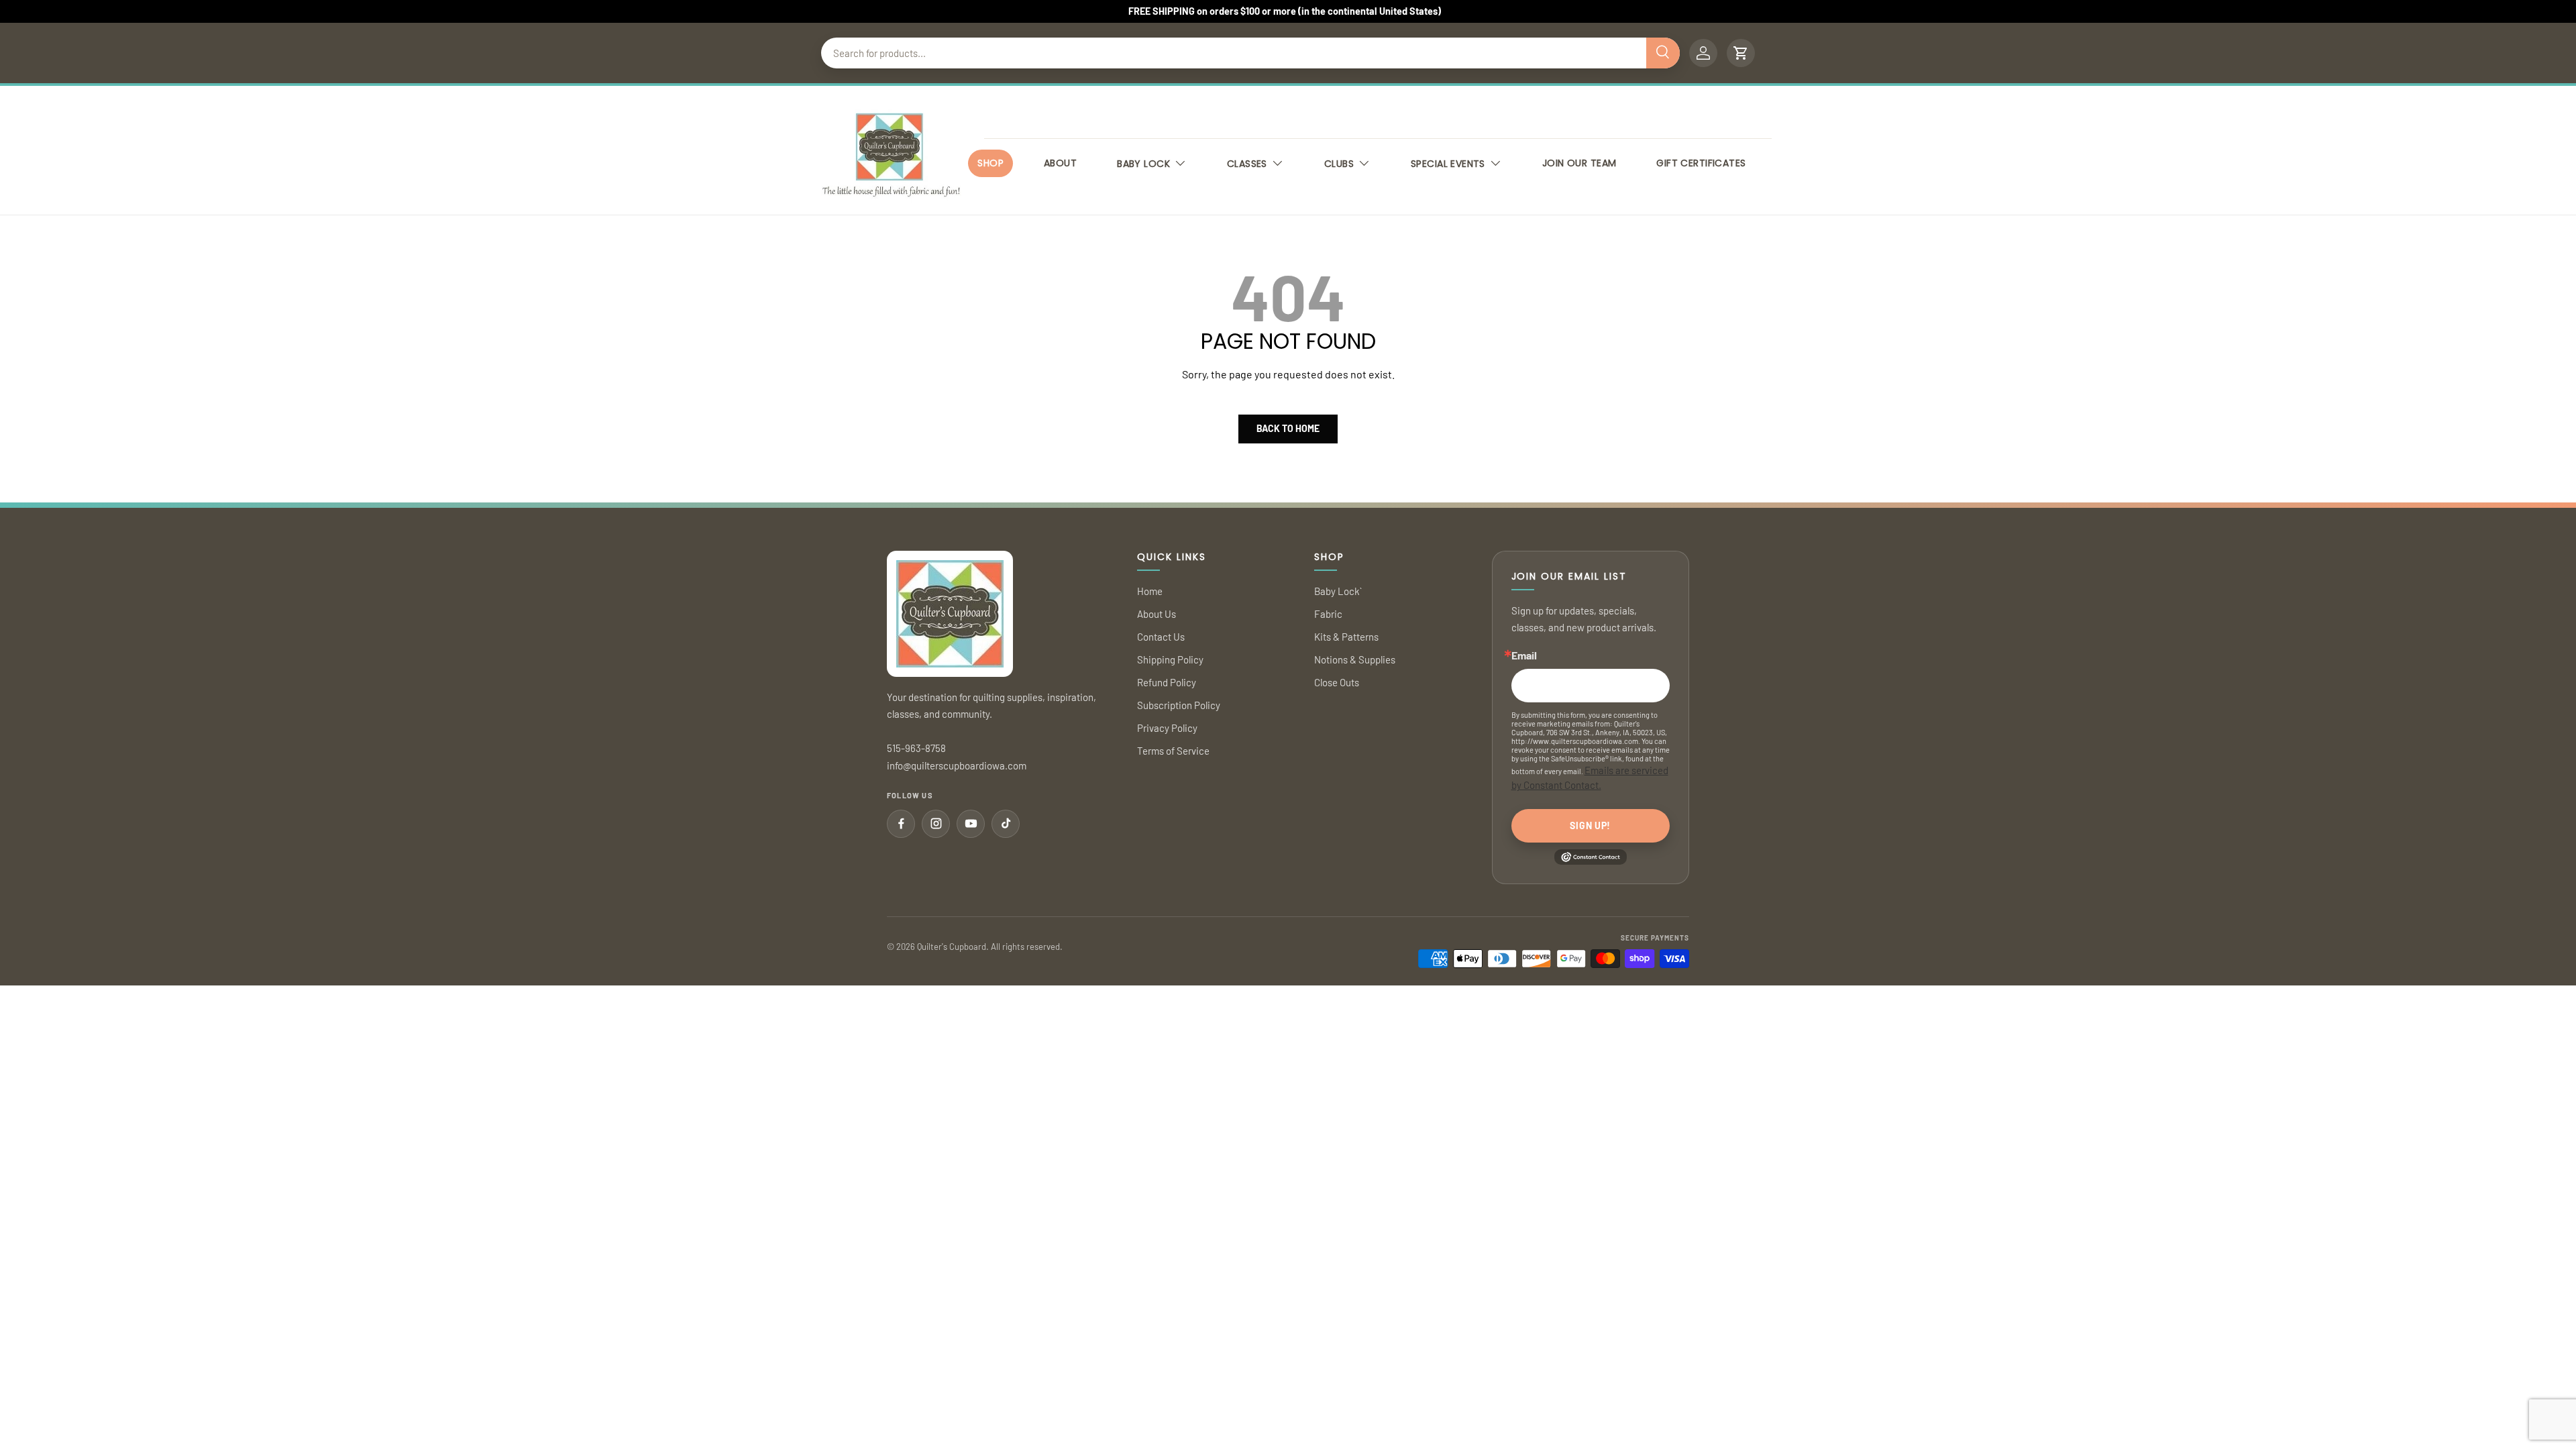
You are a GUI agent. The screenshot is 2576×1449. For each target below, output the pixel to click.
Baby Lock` (1338, 591)
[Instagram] (936, 824)
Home (1150, 591)
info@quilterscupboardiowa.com (957, 765)
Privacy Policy (1167, 728)
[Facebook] (901, 824)
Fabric (1328, 614)
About (1060, 163)
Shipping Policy (1170, 659)
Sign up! (1590, 825)
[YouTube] (971, 824)
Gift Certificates (1701, 163)
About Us (1157, 614)
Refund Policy (1167, 682)
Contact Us (1161, 637)
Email (1524, 655)
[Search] (1663, 53)
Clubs (1339, 164)
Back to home (1288, 428)
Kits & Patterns (1346, 637)
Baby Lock (1143, 164)
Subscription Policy (1179, 705)
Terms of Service (1173, 751)
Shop (990, 163)
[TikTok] (1006, 824)
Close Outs (1337, 682)
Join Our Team (1579, 163)
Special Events (1448, 164)
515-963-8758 (916, 748)
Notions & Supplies (1355, 659)
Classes (1247, 164)
